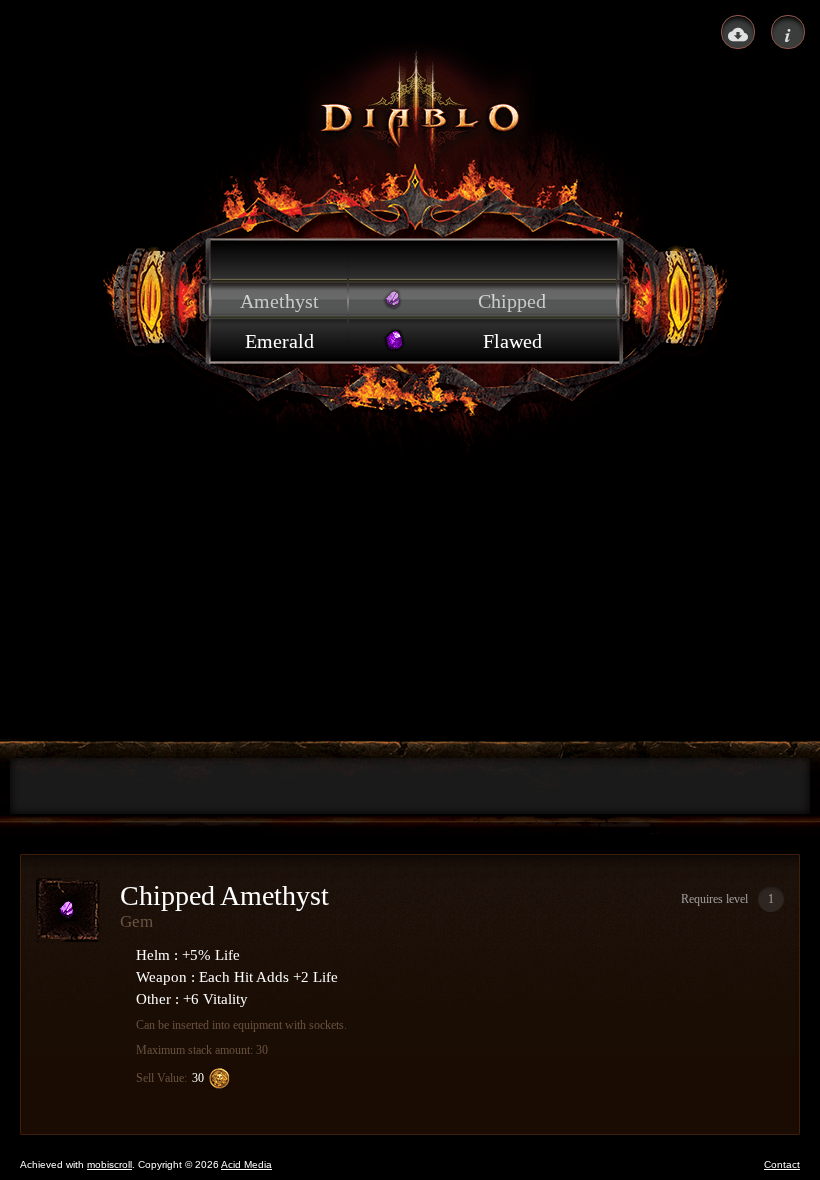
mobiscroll (109, 1164)
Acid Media (246, 1164)
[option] (279, 261)
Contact (782, 1164)
